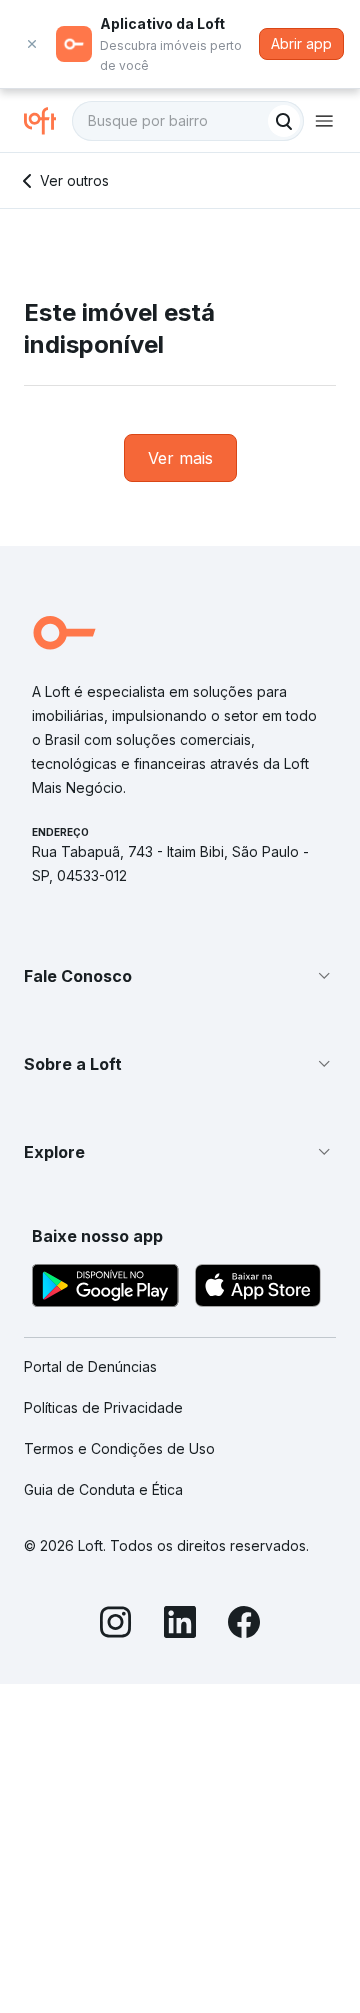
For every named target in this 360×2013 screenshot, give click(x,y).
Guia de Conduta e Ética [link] (103, 1489)
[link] (180, 458)
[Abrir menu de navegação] (324, 121)
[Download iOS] (258, 1288)
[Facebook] (244, 1625)
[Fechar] (32, 44)
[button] (180, 976)
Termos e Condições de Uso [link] (119, 1448)
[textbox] (188, 121)
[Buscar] (284, 121)
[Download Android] (105, 1288)
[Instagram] (116, 1625)
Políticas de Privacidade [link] (103, 1407)
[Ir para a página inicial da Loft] (48, 121)
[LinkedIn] (180, 1625)
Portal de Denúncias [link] (90, 1366)
